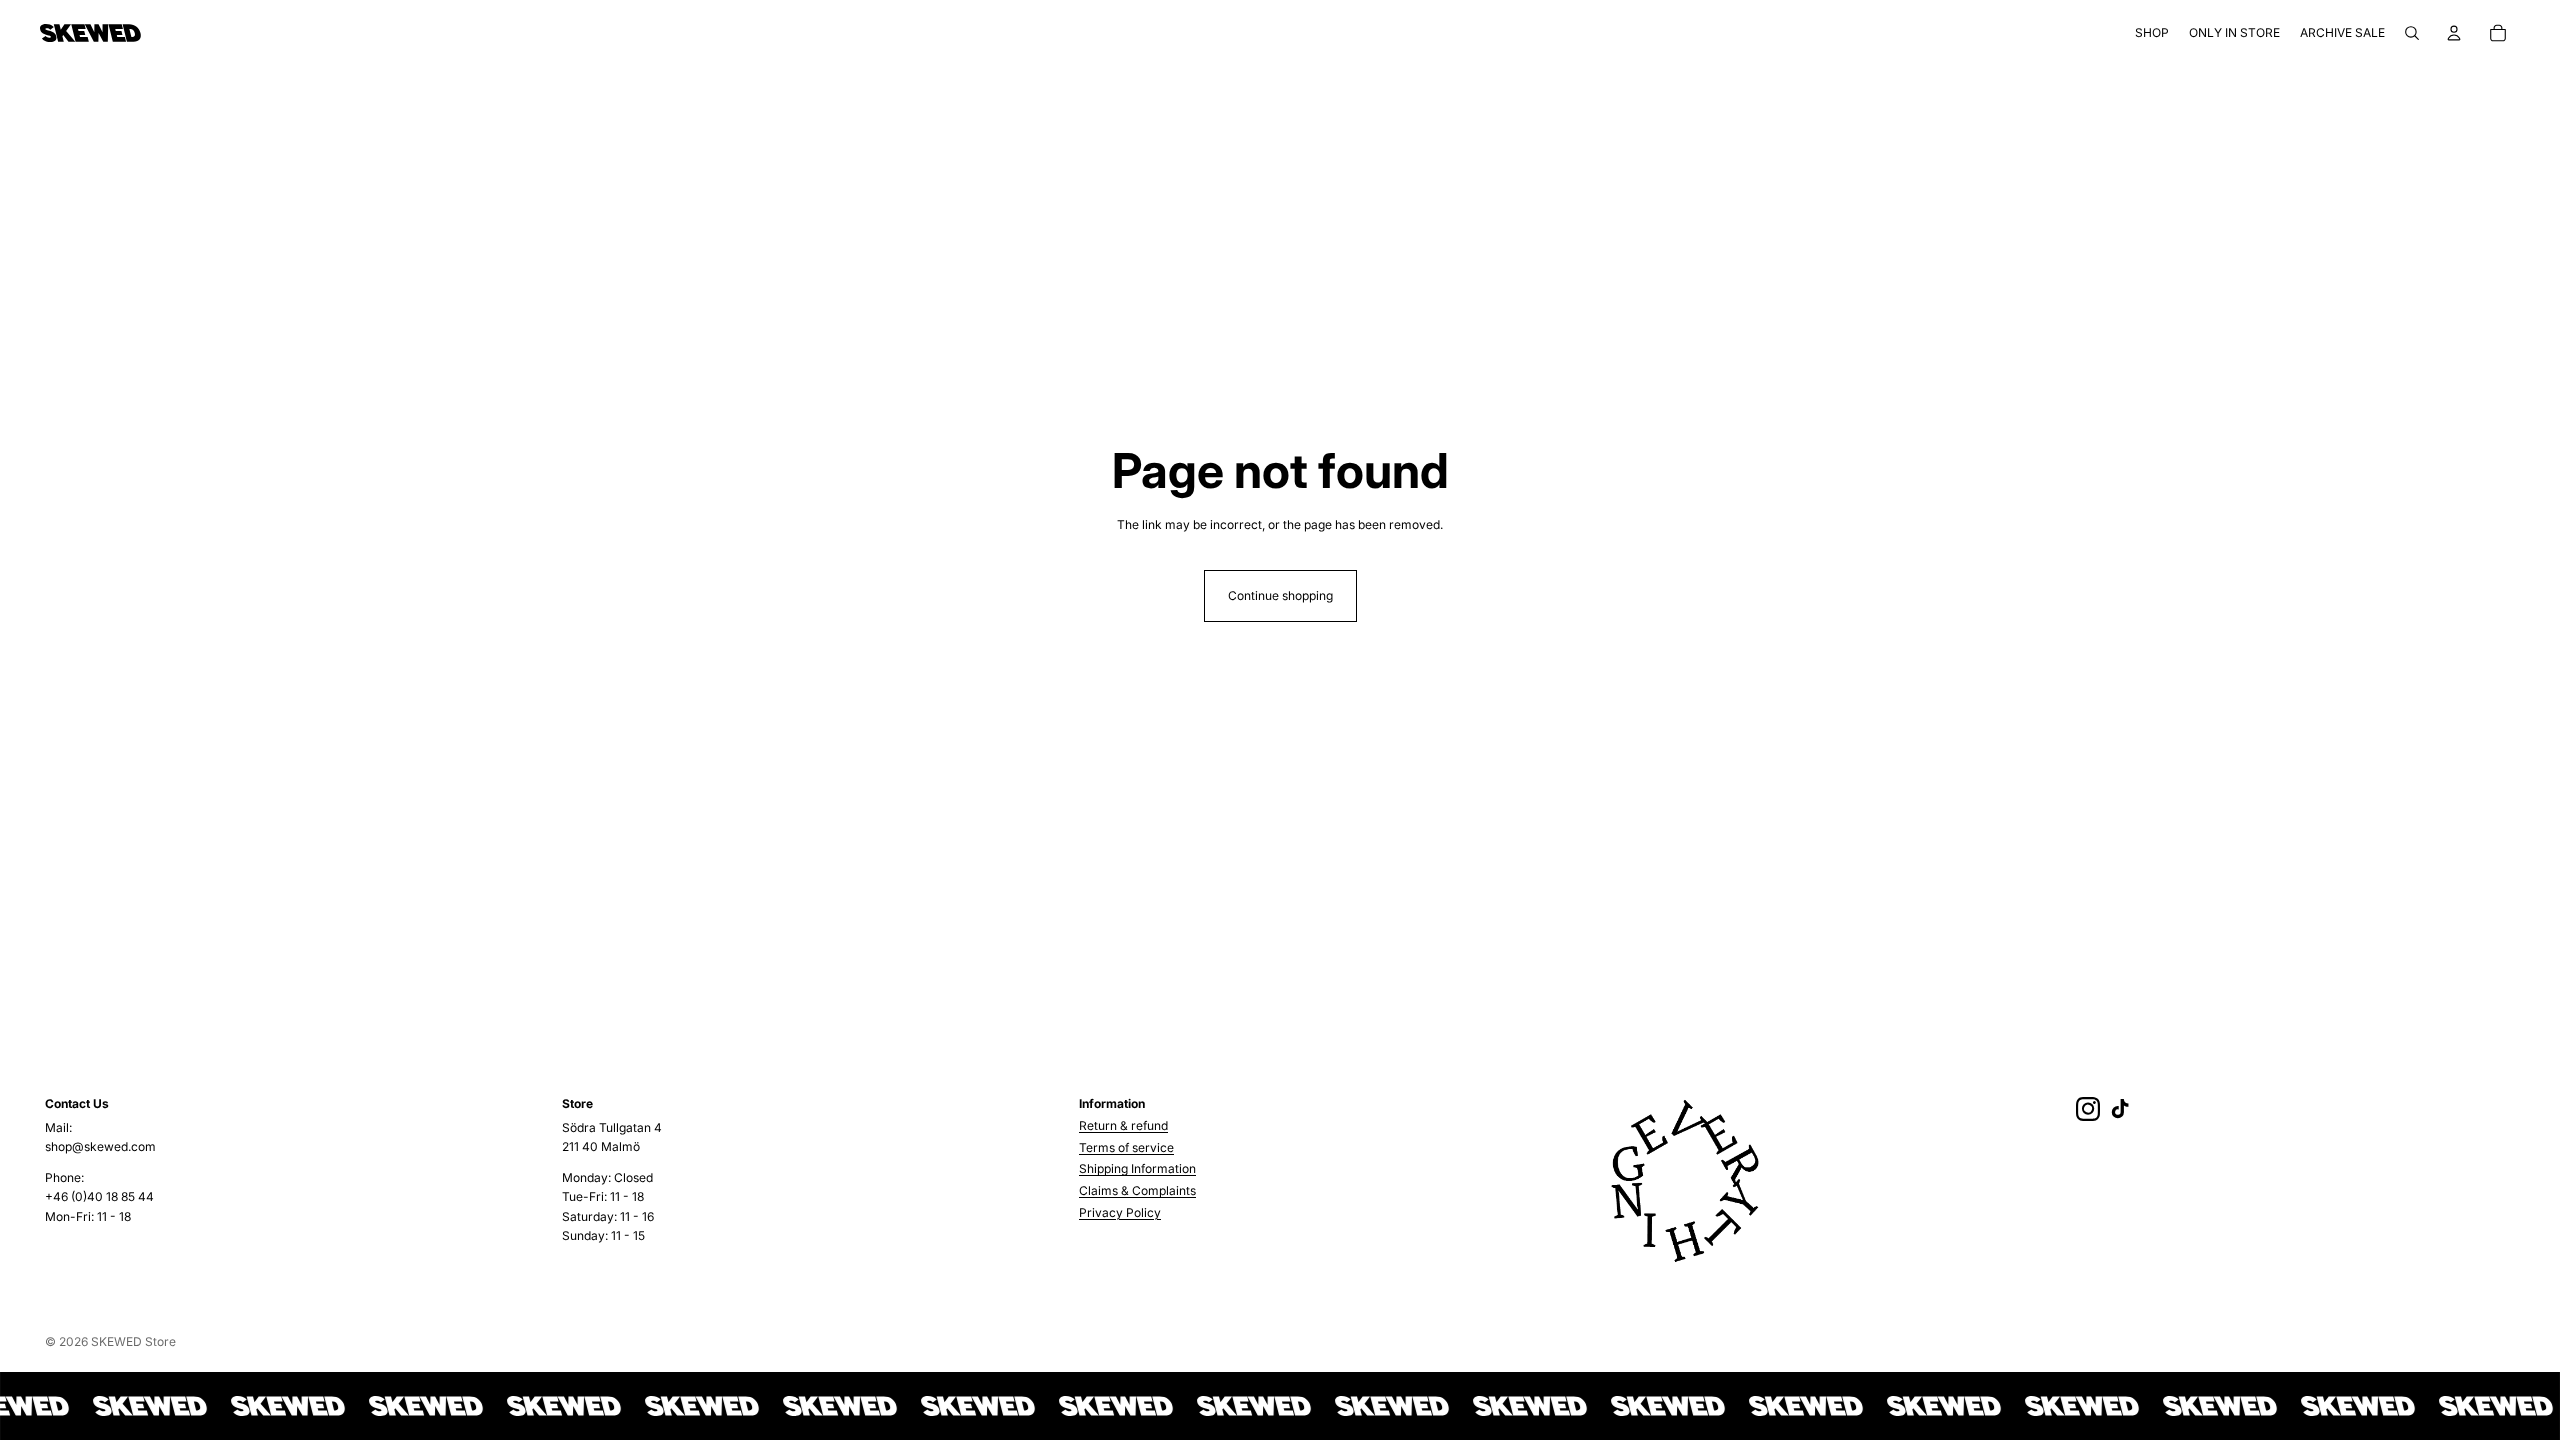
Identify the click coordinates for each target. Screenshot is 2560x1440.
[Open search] (2412, 33)
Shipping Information (1137, 1168)
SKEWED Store (133, 1341)
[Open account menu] (2454, 33)
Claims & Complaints (1137, 1190)
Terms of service (1126, 1147)
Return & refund (1123, 1125)
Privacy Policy (1120, 1212)
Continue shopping (1280, 595)
